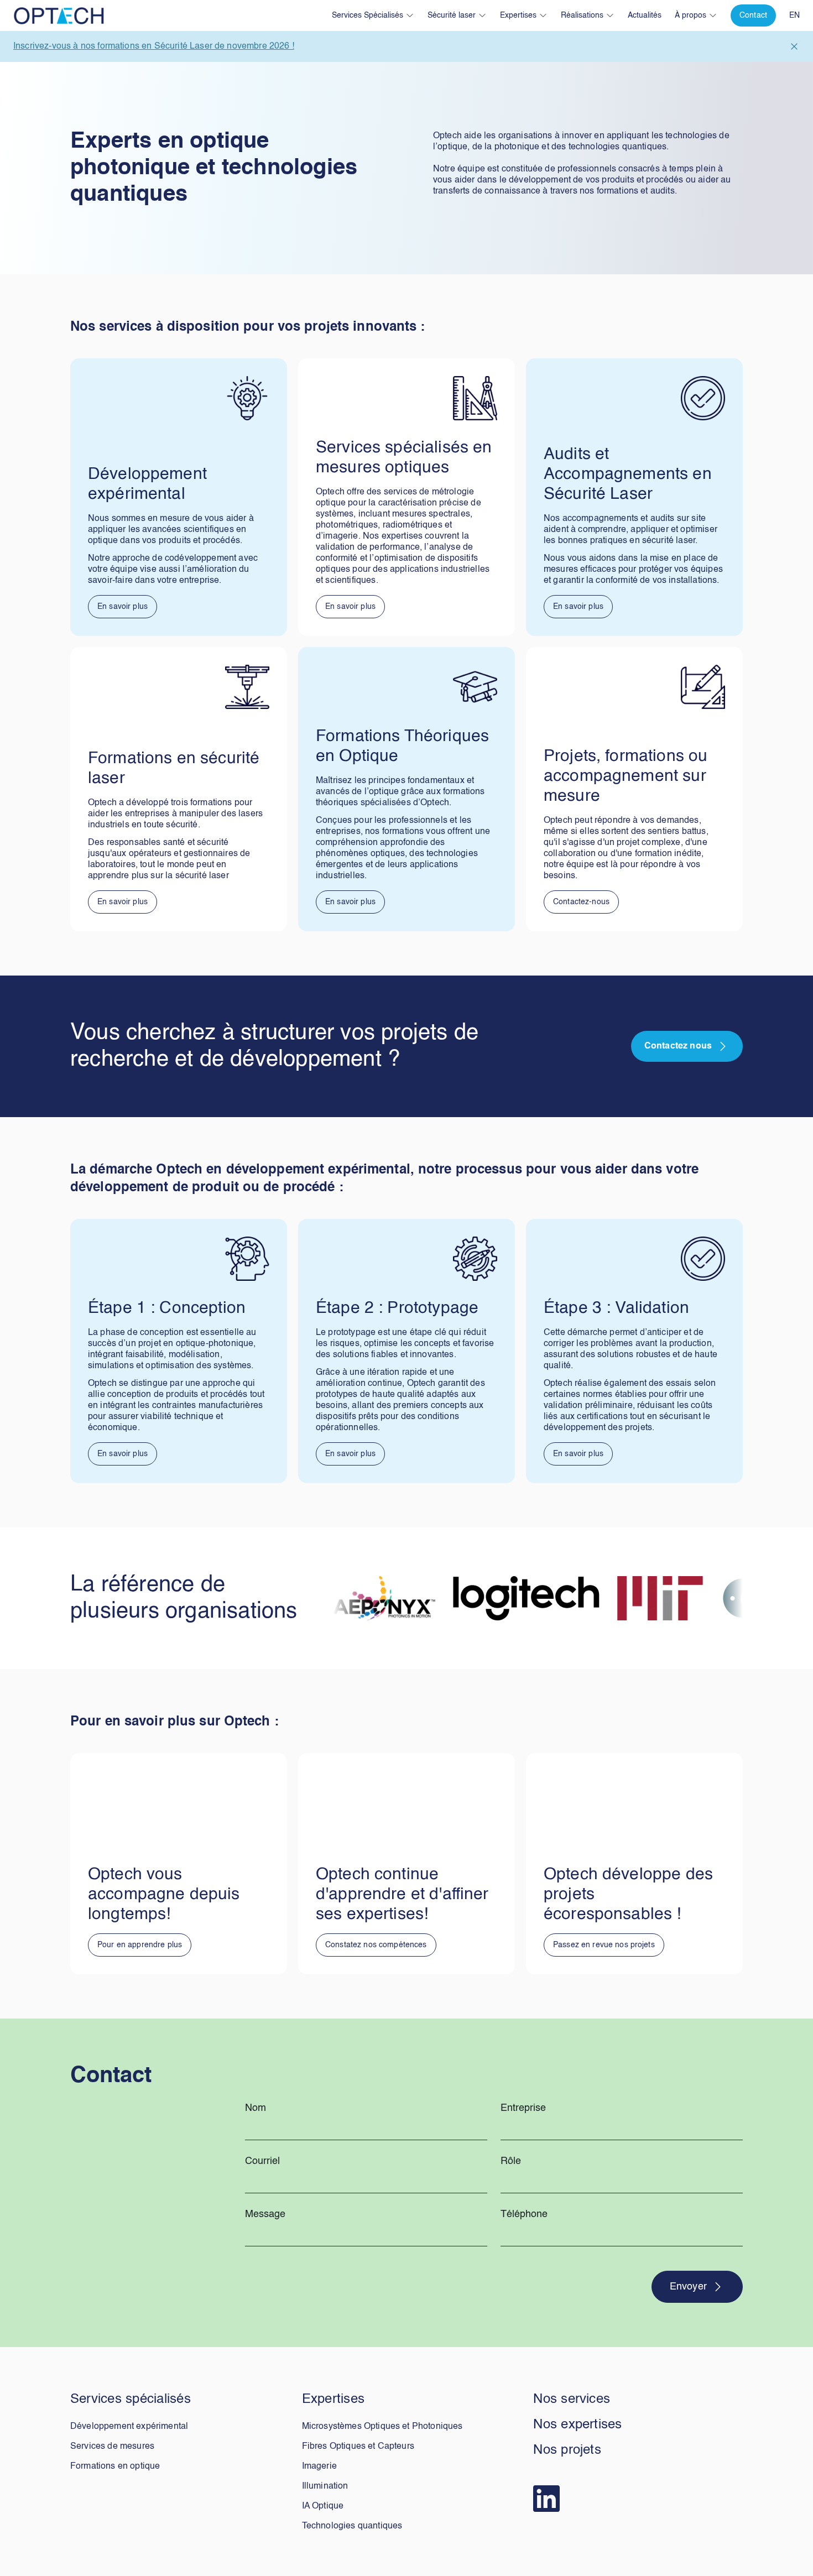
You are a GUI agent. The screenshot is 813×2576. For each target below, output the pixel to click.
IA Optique (323, 2506)
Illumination (325, 2486)
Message (265, 2214)
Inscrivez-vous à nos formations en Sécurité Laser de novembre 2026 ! (154, 46)
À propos (690, 15)
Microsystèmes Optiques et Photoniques (382, 2427)
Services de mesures (112, 2447)
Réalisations (582, 15)
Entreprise (523, 2108)
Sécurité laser (452, 15)
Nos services (572, 2400)
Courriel (262, 2161)
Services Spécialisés (368, 15)
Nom (256, 2108)
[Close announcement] (794, 46)
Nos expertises (577, 2425)
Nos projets (567, 2450)
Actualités (645, 15)
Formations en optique (115, 2467)
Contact (753, 15)
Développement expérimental (129, 2427)
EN (794, 15)
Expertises (518, 15)
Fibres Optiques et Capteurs (358, 2447)
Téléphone (524, 2214)
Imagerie (319, 2467)
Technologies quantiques (352, 2526)
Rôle (511, 2161)
